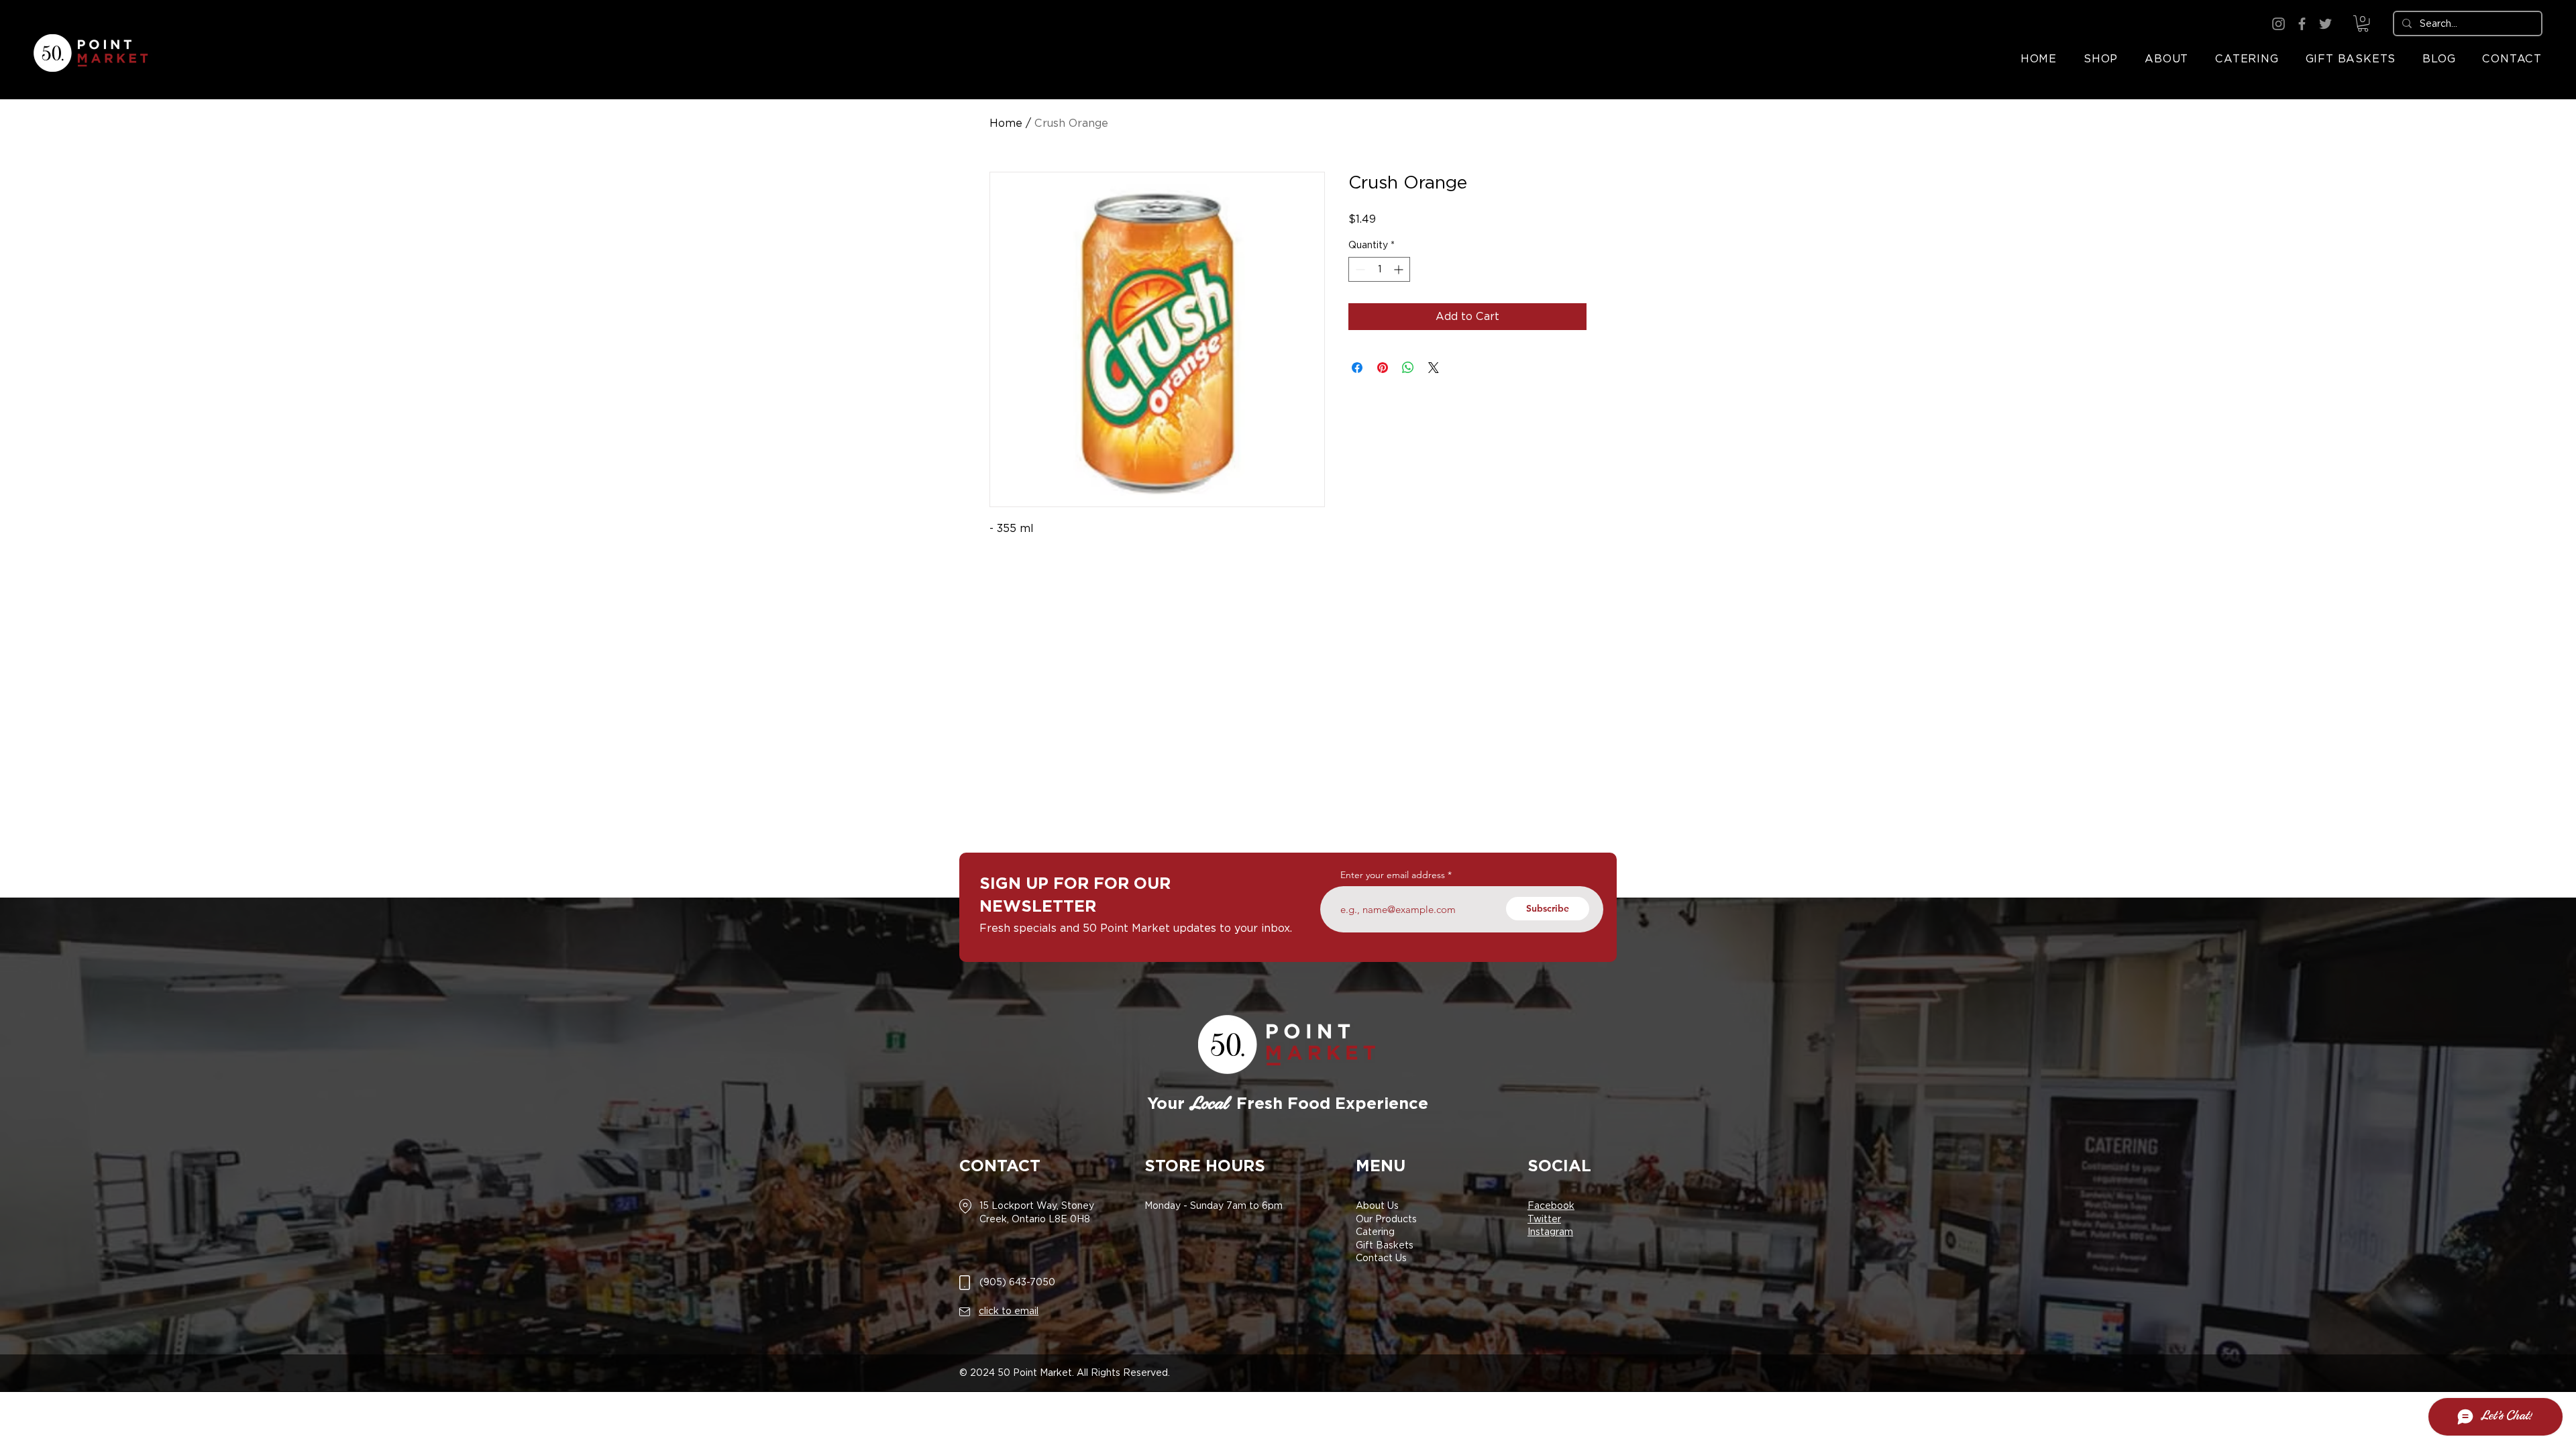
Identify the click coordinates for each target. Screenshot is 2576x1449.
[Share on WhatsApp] (1408, 368)
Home (1006, 123)
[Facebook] (2302, 24)
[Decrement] (1359, 269)
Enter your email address (1393, 875)
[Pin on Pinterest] (1383, 368)
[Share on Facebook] (1357, 368)
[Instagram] (2278, 24)
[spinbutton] (1379, 269)
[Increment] (1400, 269)
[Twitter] (2325, 24)
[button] (2363, 23)
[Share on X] (1434, 368)
